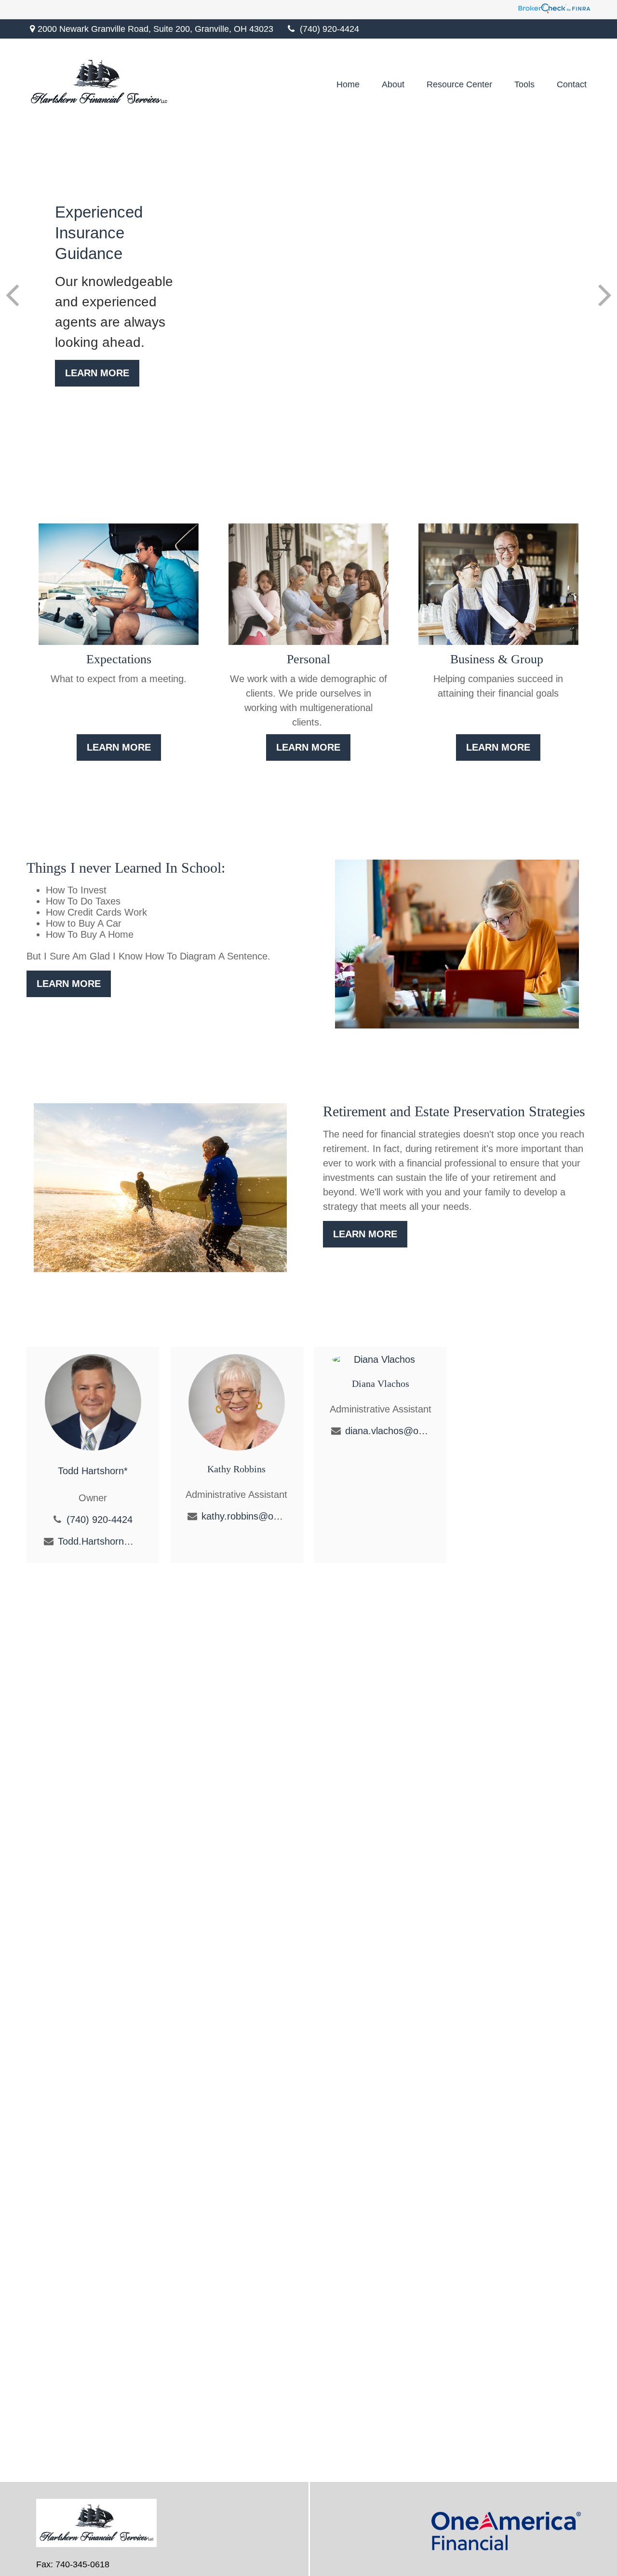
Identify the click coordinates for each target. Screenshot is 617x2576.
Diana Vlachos (381, 1384)
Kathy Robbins (236, 1469)
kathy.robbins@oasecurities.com (244, 1516)
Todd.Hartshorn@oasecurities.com (100, 1541)
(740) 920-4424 (329, 29)
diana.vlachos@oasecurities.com (387, 1431)
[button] (348, 84)
